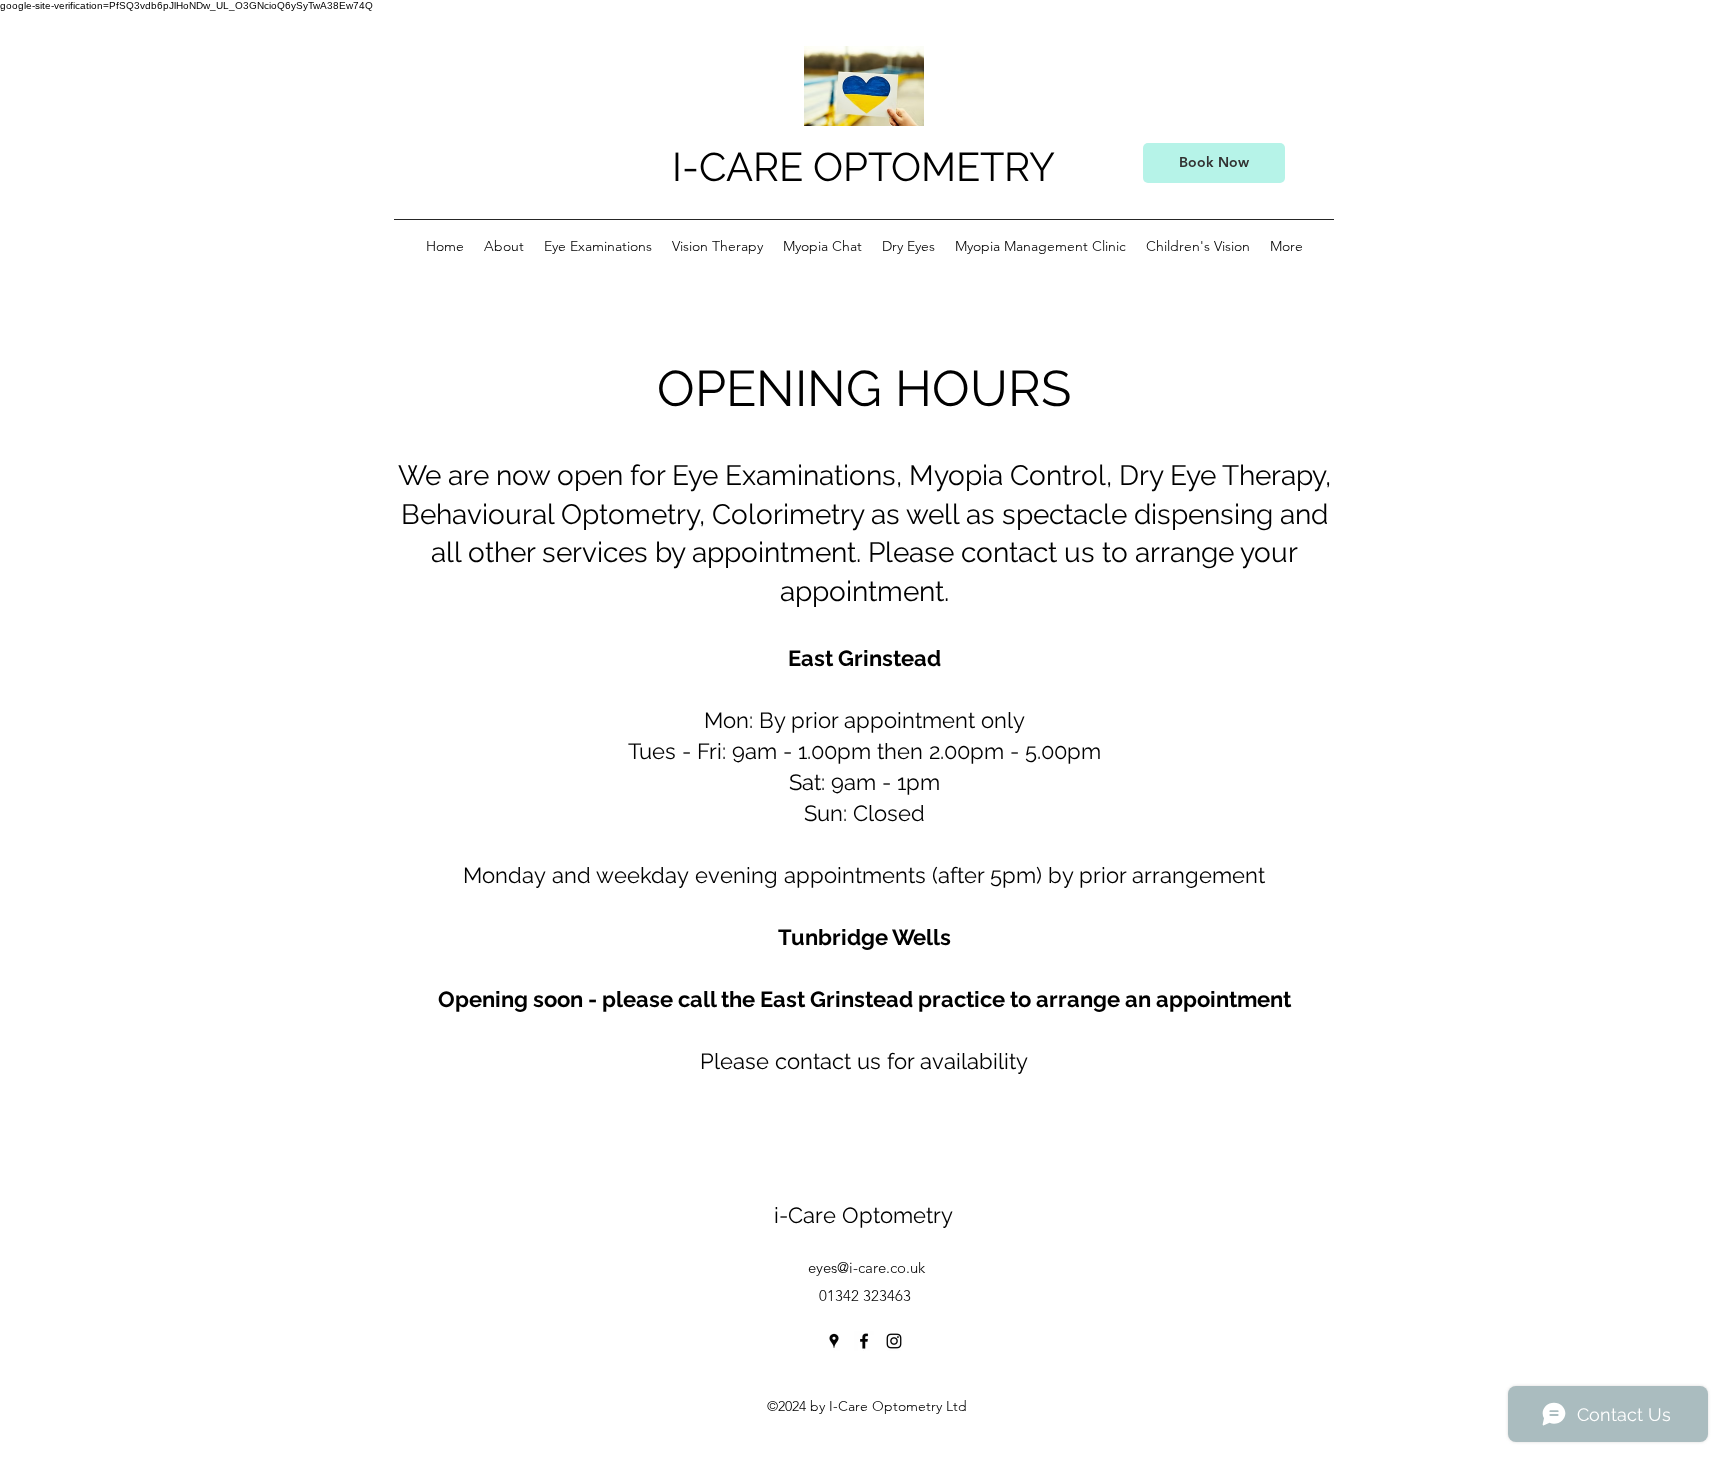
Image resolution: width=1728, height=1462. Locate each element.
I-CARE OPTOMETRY (868, 166)
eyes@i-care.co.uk (866, 1267)
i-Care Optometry (866, 1215)
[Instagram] (894, 1341)
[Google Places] (834, 1341)
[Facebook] (864, 1341)
